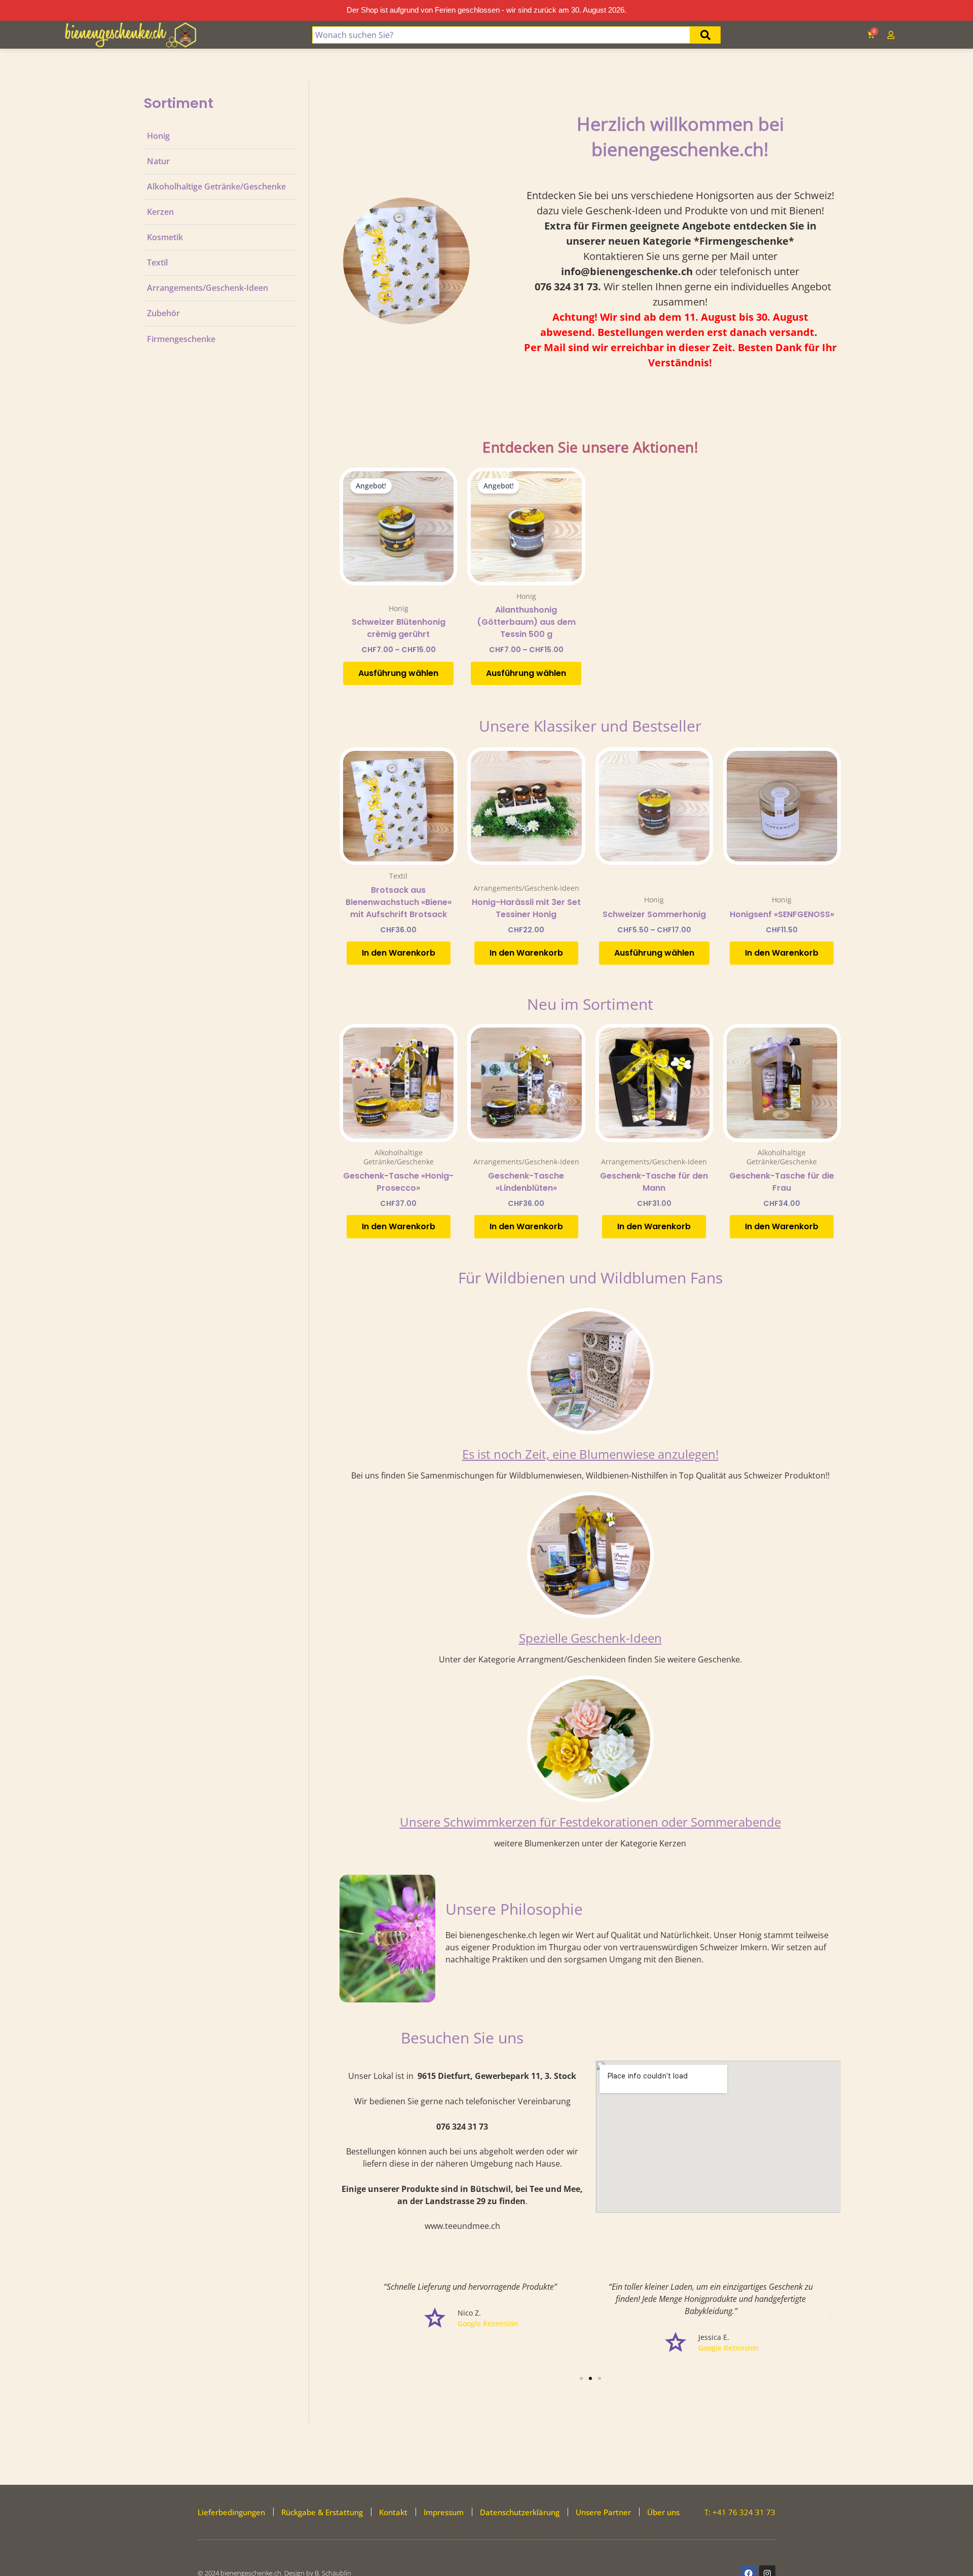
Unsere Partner (603, 2512)
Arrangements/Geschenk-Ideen (208, 288)
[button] (350, 2318)
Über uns (663, 2512)
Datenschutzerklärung (520, 2512)
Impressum (444, 2512)
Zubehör (163, 313)
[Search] (705, 35)
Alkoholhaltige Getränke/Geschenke (216, 186)
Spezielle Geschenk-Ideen (590, 1638)
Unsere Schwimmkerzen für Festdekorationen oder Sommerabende (590, 1822)
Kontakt (393, 2512)
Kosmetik (165, 237)
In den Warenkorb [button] (399, 953)
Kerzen (160, 212)
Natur (158, 161)
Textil (157, 262)
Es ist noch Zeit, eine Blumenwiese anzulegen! (590, 1454)
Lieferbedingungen (231, 2512)
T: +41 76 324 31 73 (740, 2512)
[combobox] (501, 35)
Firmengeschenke (181, 339)
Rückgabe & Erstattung (322, 2512)
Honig (158, 136)
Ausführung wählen (398, 673)
